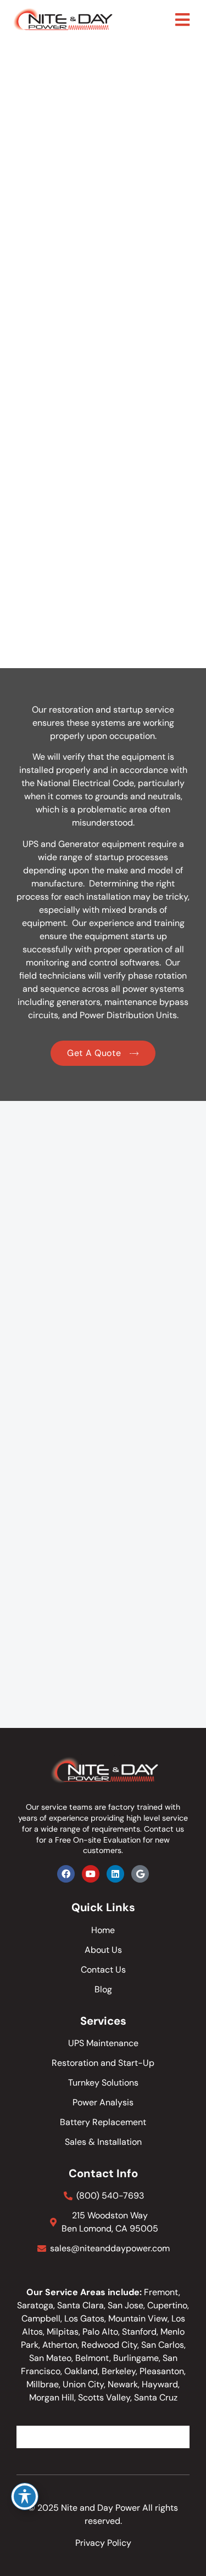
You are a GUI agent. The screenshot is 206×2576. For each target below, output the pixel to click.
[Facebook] (66, 1874)
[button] (182, 20)
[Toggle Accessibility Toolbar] (25, 2496)
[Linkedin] (115, 1874)
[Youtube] (91, 1874)
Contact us (164, 1829)
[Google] (140, 1874)
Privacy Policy (103, 2543)
